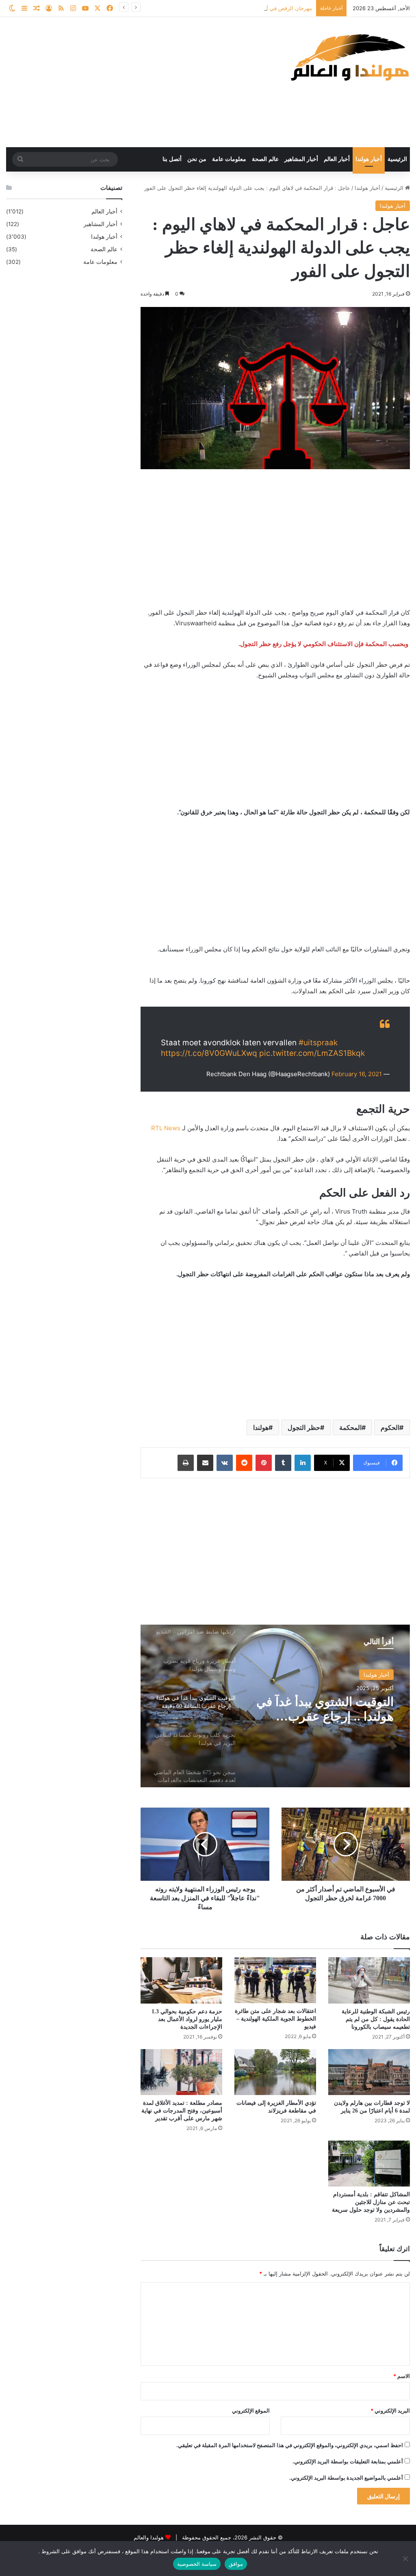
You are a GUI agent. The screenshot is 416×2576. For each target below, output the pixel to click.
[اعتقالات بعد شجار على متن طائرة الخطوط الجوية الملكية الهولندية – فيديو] (275, 1980)
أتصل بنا (172, 159)
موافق (236, 2564)
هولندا (261, 1427)
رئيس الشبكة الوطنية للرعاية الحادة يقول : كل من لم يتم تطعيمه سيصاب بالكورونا (376, 2019)
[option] (275, 1706)
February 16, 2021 (357, 1074)
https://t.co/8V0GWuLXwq (209, 1053)
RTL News (166, 1128)
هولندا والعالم (149, 2537)
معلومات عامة (229, 159)
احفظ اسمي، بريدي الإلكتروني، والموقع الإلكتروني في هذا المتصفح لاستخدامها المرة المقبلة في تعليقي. (290, 2445)
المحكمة (350, 1427)
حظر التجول (304, 1427)
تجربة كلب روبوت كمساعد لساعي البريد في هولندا (327, 1709)
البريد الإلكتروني (390, 2411)
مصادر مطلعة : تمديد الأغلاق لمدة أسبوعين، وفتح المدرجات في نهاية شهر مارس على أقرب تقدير (182, 2111)
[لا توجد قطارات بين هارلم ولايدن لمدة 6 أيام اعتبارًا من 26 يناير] (369, 2072)
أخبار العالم (337, 159)
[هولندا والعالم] (349, 57)
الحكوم (390, 1427)
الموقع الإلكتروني (251, 2411)
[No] (406, 2559)
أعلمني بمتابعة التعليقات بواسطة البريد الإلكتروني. (348, 2461)
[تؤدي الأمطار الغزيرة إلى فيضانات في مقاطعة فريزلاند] (275, 2072)
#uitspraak (318, 1043)
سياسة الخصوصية (197, 2564)
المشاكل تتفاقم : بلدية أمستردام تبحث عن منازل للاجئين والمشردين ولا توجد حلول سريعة (371, 2202)
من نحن (197, 159)
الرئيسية (397, 159)
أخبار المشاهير (301, 159)
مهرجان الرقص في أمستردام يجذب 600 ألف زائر (257, 8)
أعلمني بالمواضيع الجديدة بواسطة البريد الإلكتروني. (346, 2478)
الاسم (402, 2376)
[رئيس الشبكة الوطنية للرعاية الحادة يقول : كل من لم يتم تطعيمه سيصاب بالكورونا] (369, 1980)
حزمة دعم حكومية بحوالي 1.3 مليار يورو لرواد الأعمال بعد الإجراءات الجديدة (187, 2019)
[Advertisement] (139, 82)
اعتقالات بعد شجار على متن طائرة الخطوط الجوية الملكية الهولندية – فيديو (275, 2019)
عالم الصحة (265, 159)
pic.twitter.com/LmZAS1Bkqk (312, 1053)
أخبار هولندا (369, 159)
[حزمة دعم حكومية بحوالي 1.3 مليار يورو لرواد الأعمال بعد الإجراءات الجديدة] (181, 1980)
